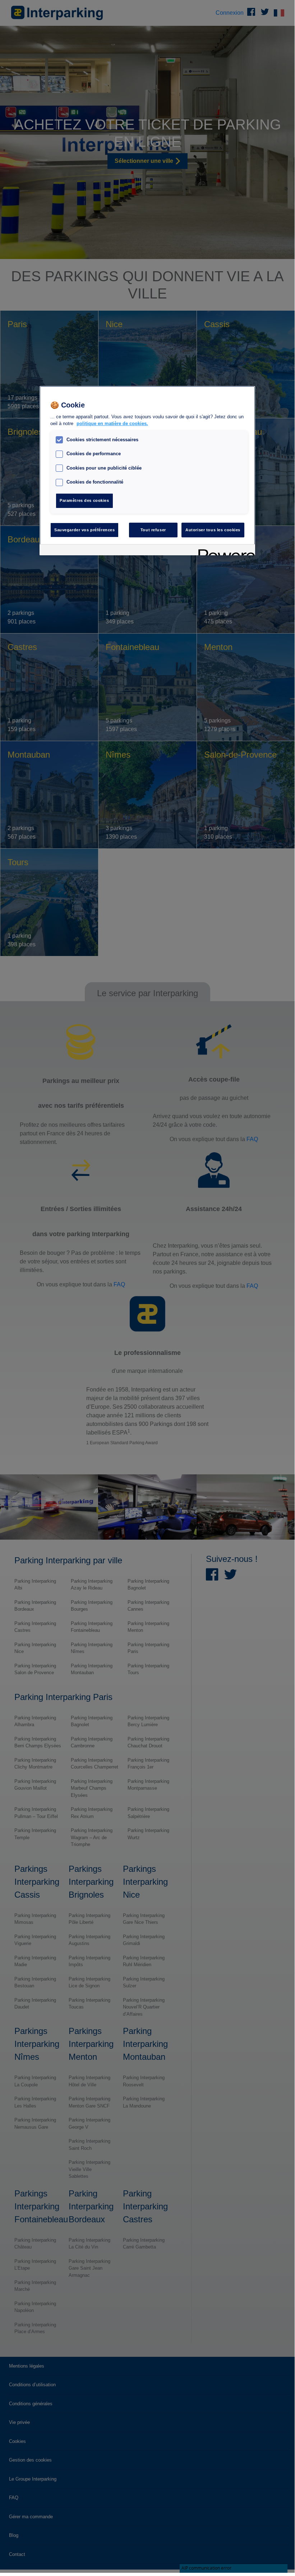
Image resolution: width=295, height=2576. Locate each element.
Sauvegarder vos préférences (84, 530)
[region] (147, 471)
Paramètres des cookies (84, 500)
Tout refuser (153, 530)
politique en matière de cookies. (112, 424)
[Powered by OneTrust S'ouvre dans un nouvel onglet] (224, 551)
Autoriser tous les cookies (213, 530)
